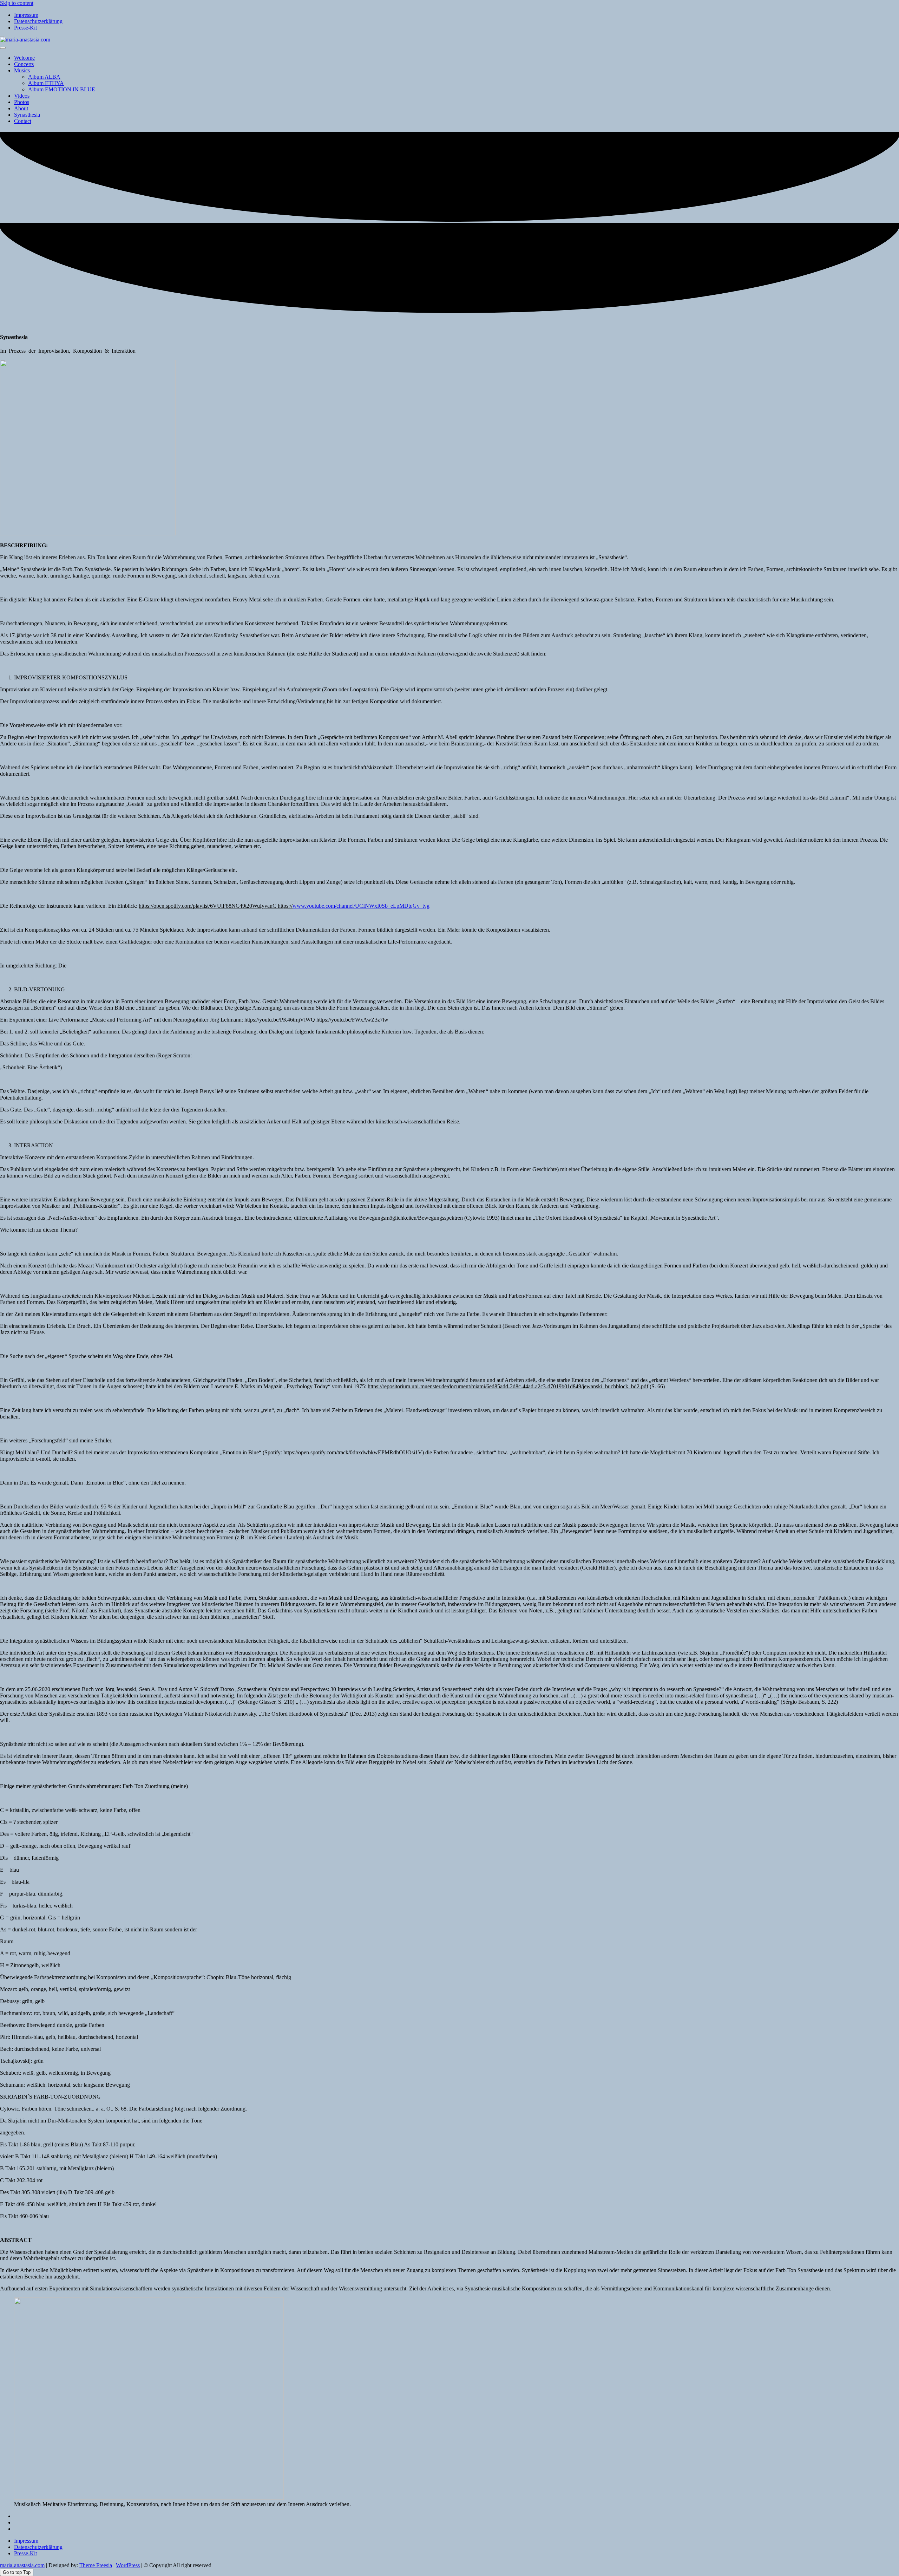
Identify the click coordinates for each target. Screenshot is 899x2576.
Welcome (24, 58)
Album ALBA (44, 77)
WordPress (128, 2565)
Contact (23, 121)
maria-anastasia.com (22, 2565)
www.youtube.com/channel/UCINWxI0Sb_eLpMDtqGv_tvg (361, 906)
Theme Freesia (96, 2565)
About (21, 108)
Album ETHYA (46, 83)
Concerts (24, 64)
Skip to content (17, 3)
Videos (22, 96)
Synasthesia (27, 115)
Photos (22, 102)
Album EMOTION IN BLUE (62, 89)
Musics (22, 70)
